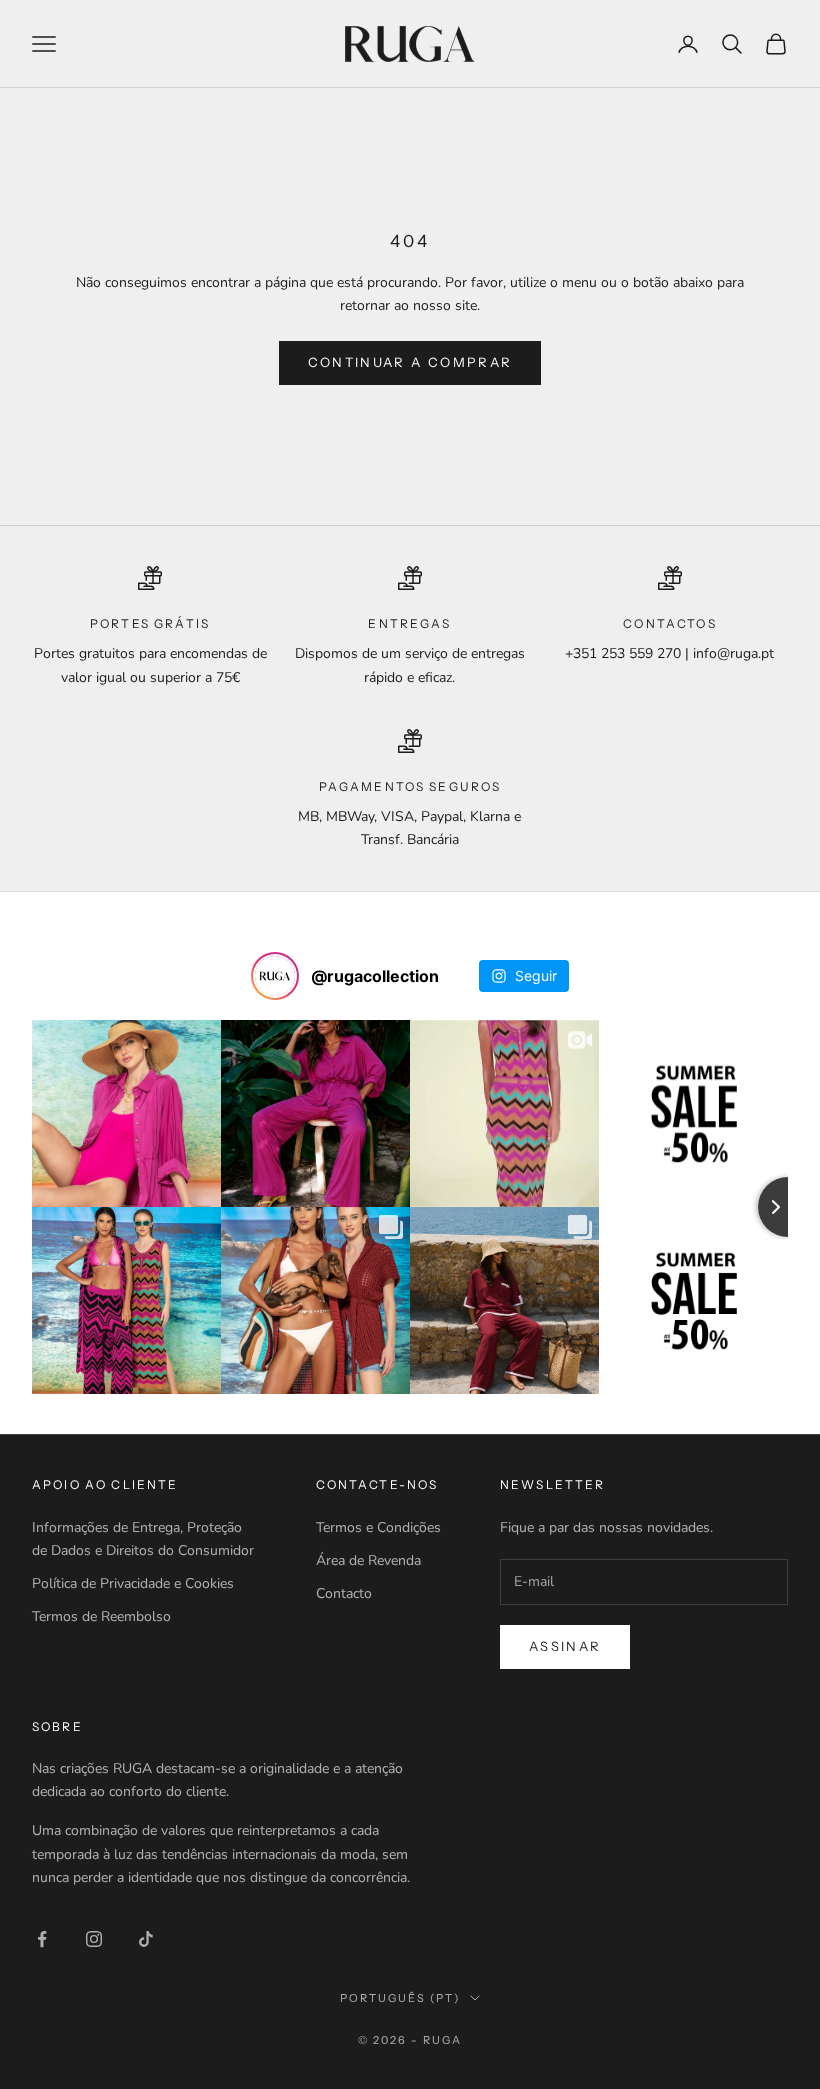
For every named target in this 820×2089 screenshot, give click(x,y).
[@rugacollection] (275, 976)
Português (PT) (400, 1998)
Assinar (565, 1646)
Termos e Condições (378, 1527)
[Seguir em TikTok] (146, 1939)
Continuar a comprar (410, 362)
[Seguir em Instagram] (94, 1939)
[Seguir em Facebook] (42, 1939)
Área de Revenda (368, 1560)
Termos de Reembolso (101, 1616)
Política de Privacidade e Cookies (133, 1583)
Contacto (344, 1593)
